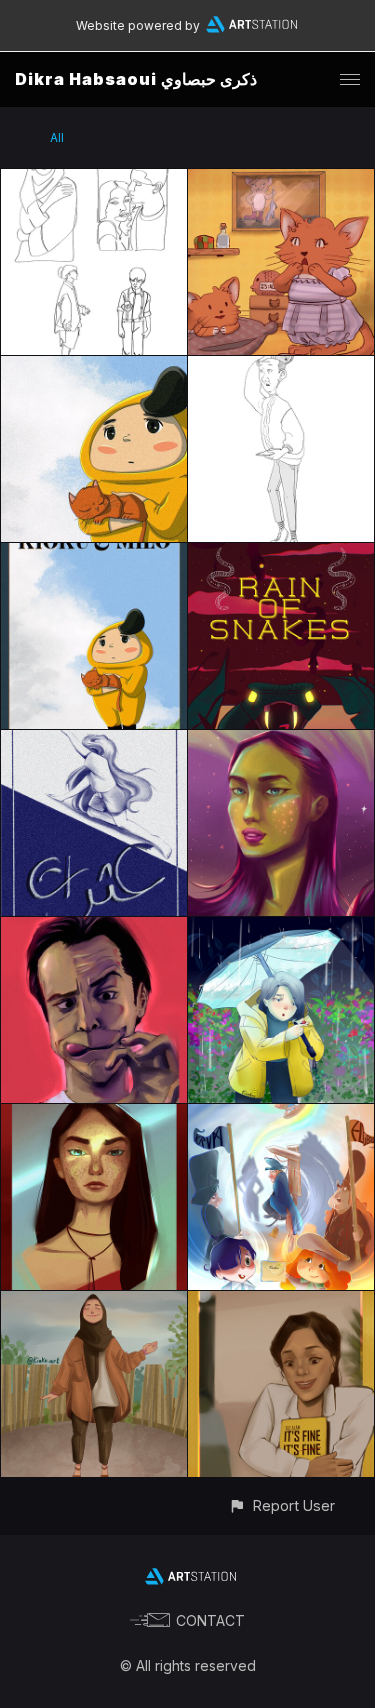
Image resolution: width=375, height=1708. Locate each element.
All (57, 137)
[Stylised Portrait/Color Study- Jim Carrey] (94, 928)
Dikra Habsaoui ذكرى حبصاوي (136, 79)
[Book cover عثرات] (94, 741)
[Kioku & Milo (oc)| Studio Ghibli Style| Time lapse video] (94, 367)
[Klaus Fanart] (281, 1115)
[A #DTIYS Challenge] (281, 928)
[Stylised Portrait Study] (94, 1115)
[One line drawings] (94, 180)
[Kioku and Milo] (94, 554)
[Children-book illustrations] (281, 180)
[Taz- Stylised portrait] (281, 1302)
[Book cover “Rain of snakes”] (281, 554)
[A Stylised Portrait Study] (281, 741)
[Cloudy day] (94, 1302)
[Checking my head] (281, 367)
